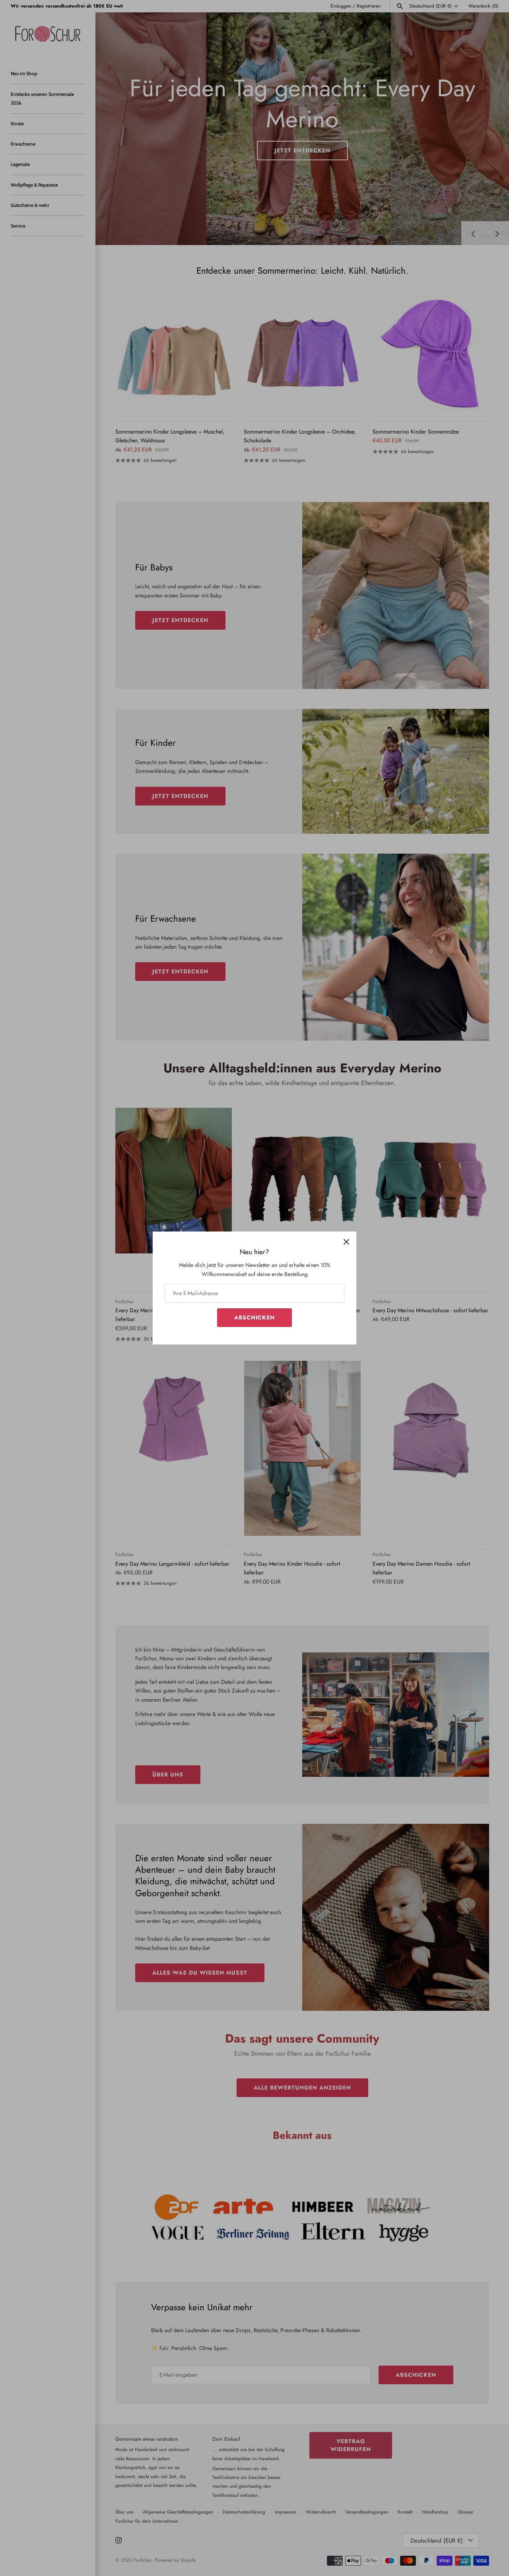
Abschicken (254, 1317)
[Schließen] (346, 1241)
